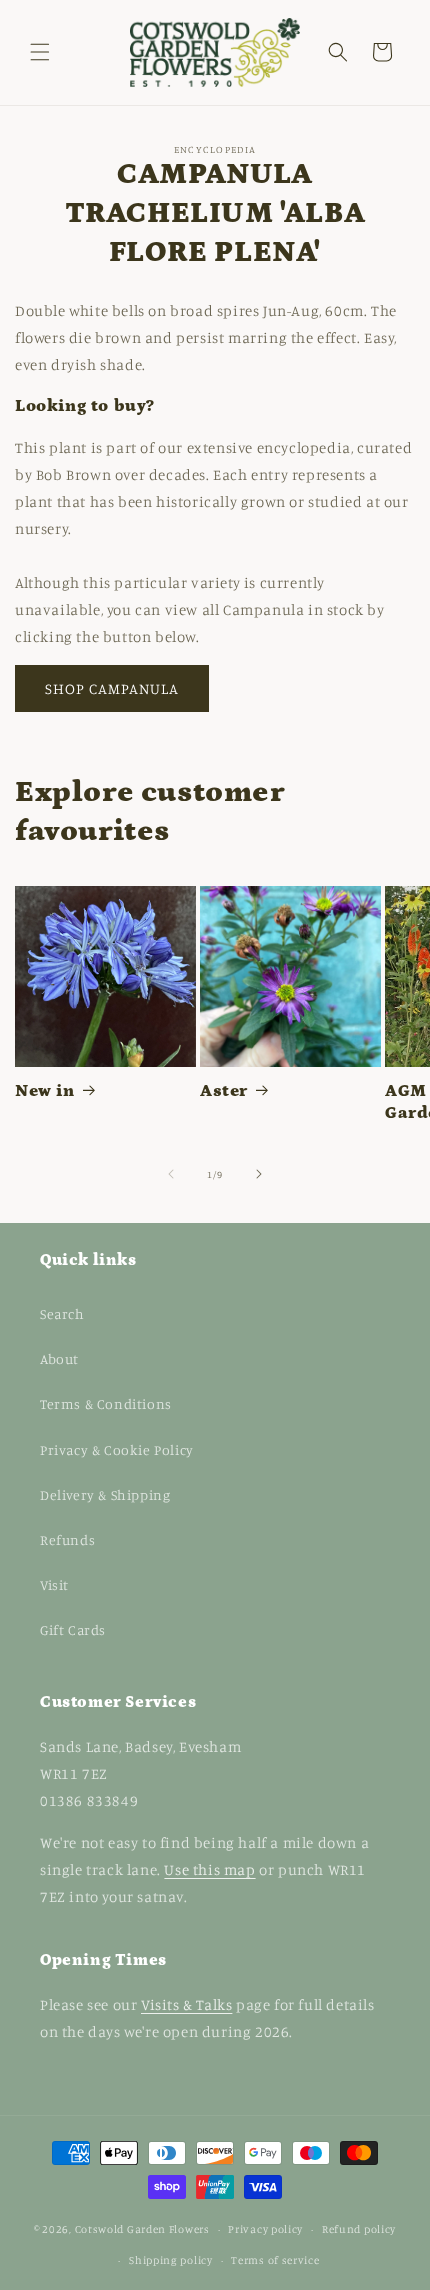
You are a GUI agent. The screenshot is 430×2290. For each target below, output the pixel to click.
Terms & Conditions (106, 1403)
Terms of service (275, 2260)
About (59, 1358)
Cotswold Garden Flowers (142, 2229)
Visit (54, 1584)
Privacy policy (265, 2229)
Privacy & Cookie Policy (117, 1449)
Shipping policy (171, 2260)
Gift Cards (73, 1629)
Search (62, 1313)
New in (45, 1091)
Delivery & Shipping (105, 1494)
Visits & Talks (186, 2004)
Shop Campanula (112, 688)
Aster (224, 1091)
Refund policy (359, 2229)
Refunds (67, 1539)
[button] (40, 52)
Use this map (209, 1869)
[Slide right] (259, 1174)
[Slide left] (171, 1174)
